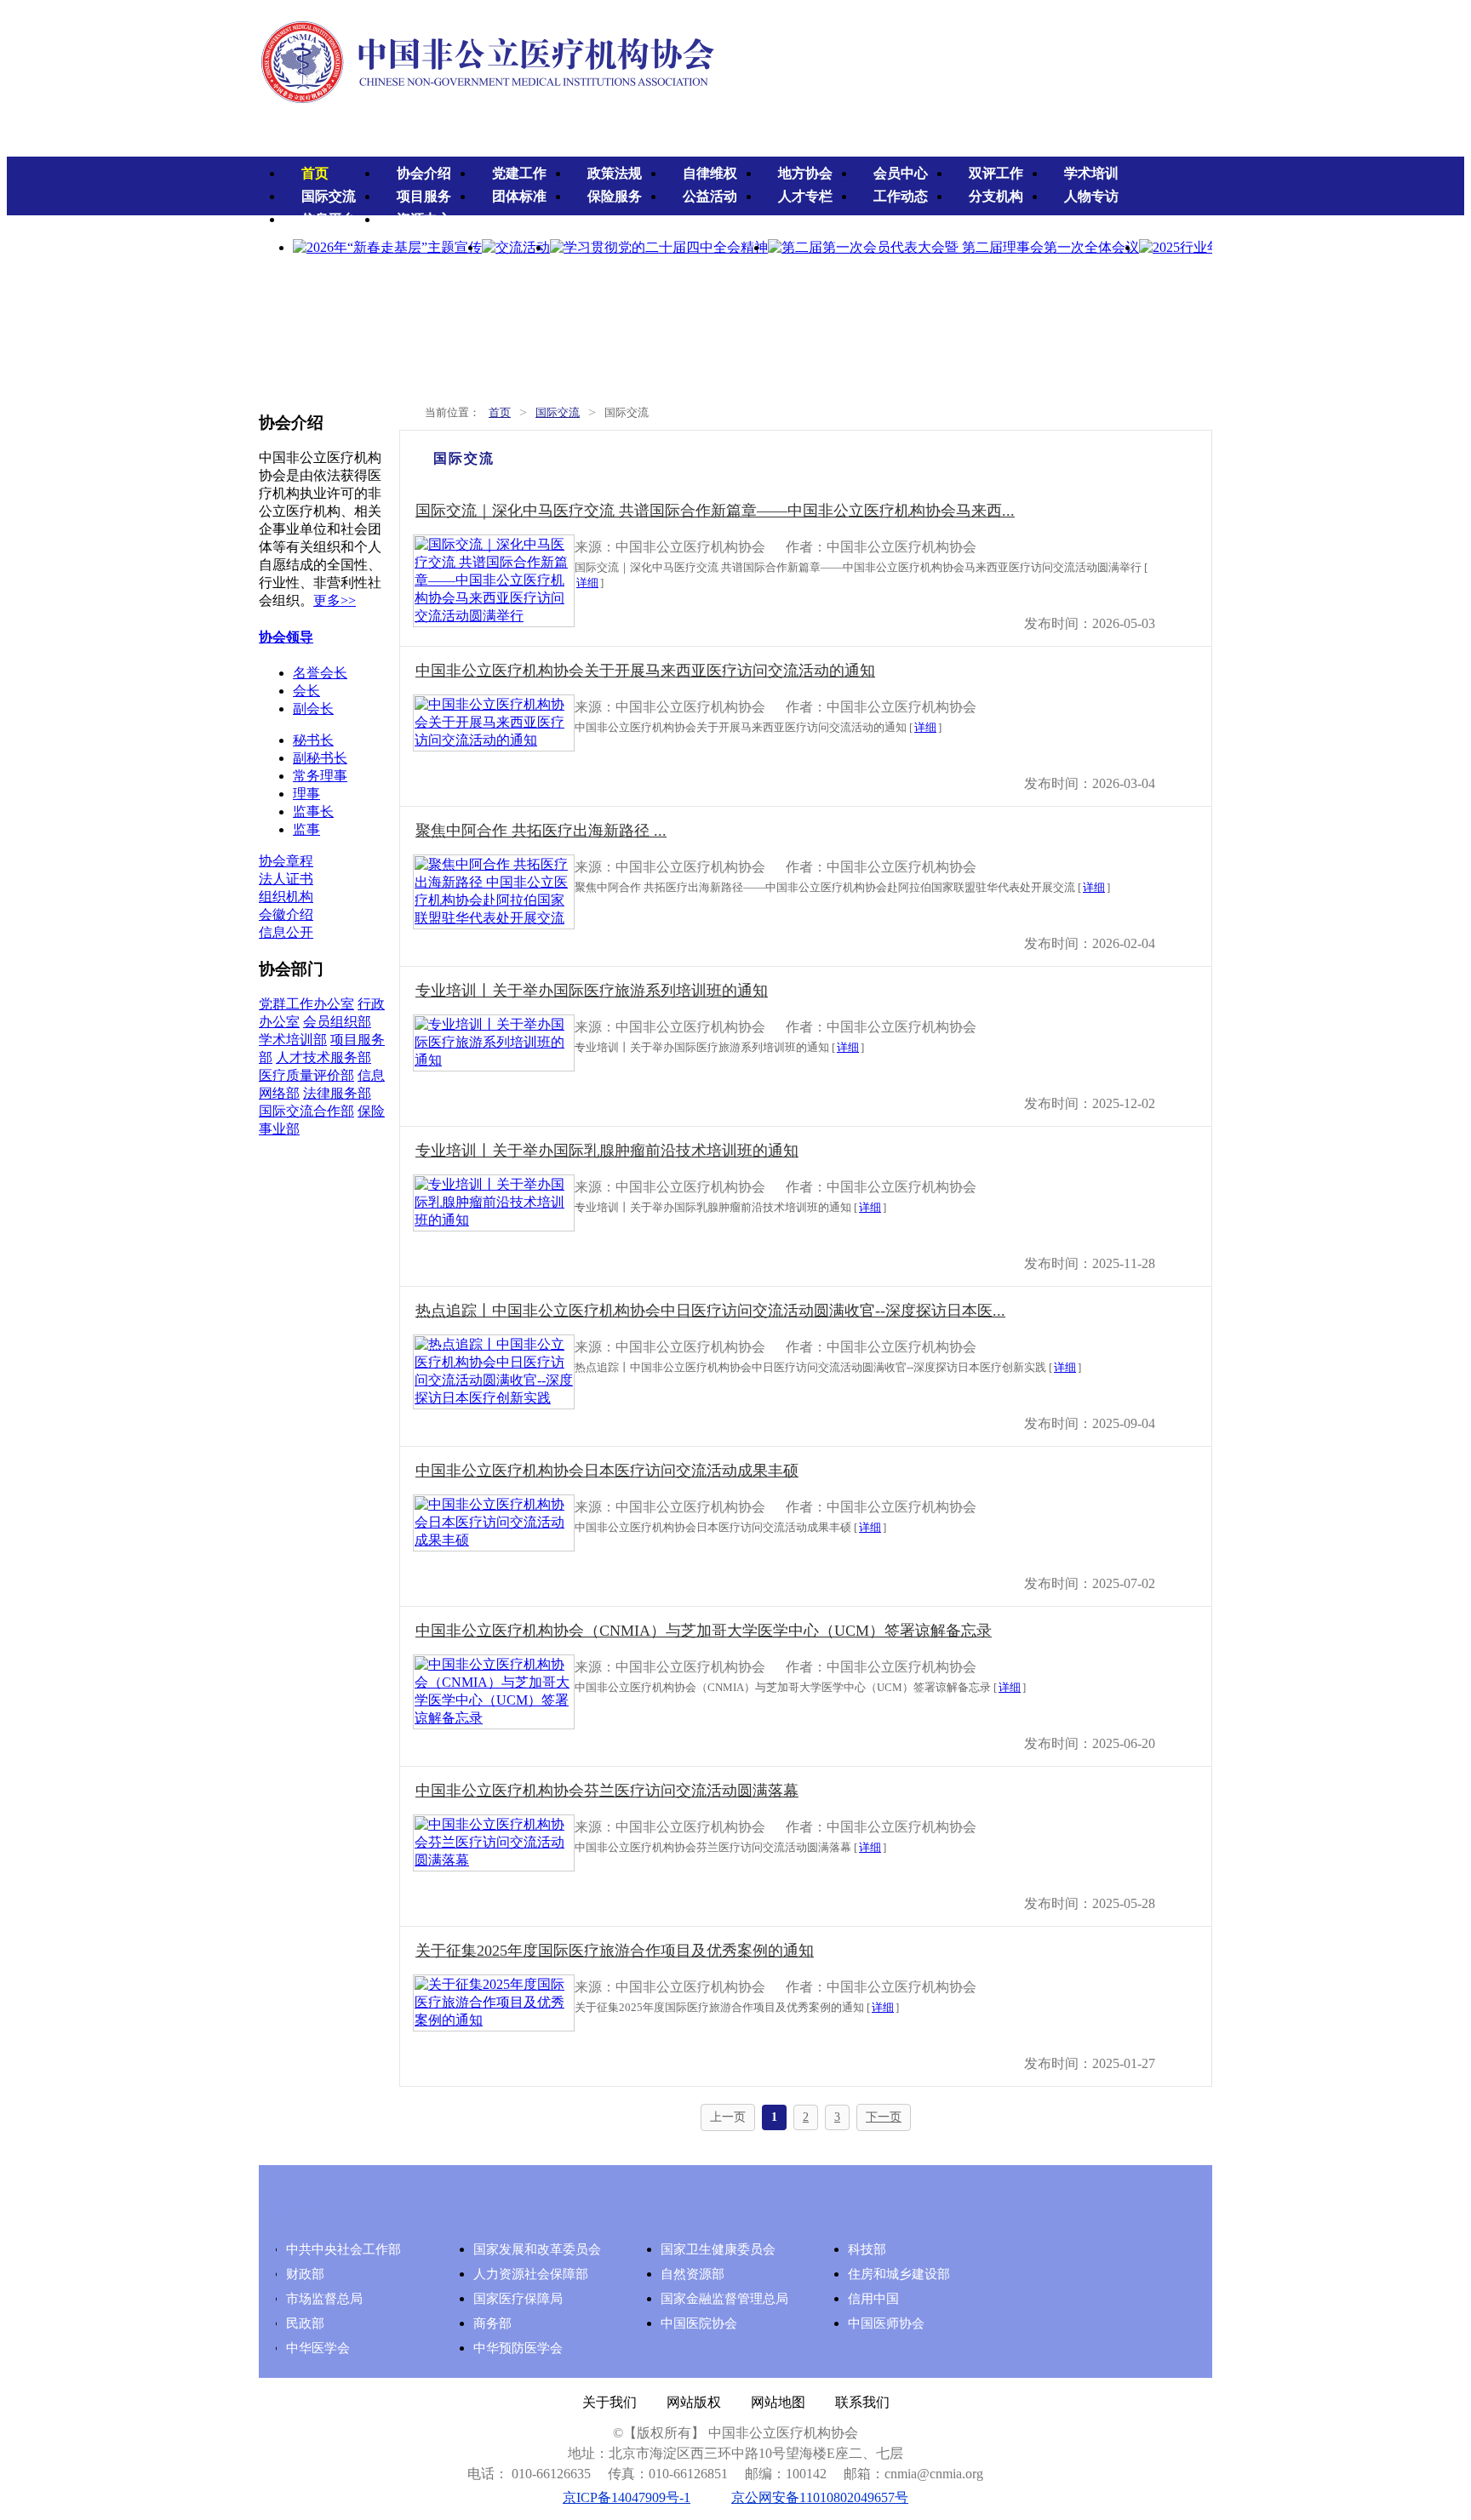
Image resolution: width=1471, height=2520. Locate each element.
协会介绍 (424, 173)
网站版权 (694, 2402)
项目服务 (424, 196)
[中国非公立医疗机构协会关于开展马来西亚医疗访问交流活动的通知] (494, 740)
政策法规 (615, 173)
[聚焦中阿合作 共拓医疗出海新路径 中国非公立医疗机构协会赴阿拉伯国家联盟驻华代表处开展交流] (494, 918)
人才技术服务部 (323, 1057)
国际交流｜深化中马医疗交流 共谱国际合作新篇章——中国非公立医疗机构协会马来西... (715, 511)
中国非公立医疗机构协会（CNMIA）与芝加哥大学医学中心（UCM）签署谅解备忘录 (704, 1631)
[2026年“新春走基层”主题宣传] (387, 247)
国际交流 (329, 196)
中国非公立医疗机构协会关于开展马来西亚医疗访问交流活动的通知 (645, 671)
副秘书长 (320, 758)
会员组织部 (337, 1022)
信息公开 (286, 932)
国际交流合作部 (306, 1111)
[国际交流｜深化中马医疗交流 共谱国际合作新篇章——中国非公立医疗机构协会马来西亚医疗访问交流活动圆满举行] (494, 616)
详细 (587, 583)
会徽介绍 (286, 914)
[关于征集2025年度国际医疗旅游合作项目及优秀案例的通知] (494, 2020)
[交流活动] (516, 247)
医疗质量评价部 (306, 1075)
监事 (306, 829)
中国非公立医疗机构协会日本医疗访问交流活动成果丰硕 (607, 1471)
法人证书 (286, 879)
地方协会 (805, 173)
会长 (306, 691)
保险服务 (615, 196)
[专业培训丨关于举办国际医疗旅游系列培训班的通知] (494, 1060)
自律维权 (710, 173)
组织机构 (286, 897)
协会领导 (286, 637)
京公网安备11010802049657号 (820, 2497)
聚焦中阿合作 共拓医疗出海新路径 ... (541, 831)
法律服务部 (337, 1093)
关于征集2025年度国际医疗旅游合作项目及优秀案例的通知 (615, 1951)
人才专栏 (805, 196)
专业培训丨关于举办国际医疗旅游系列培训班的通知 (592, 991)
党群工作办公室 (306, 1004)
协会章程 (286, 861)
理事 (306, 794)
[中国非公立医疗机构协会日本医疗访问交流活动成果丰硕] (494, 1540)
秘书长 (313, 740)
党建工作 (519, 173)
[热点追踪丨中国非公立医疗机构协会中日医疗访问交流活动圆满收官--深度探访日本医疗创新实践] (494, 1398)
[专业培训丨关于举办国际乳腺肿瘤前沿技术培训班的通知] (494, 1220)
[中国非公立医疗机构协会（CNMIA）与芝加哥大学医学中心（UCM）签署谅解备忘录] (494, 1718)
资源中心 (424, 219)
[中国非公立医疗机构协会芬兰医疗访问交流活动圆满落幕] (494, 1860)
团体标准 (519, 196)
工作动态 (901, 196)
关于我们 (610, 2402)
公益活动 (710, 196)
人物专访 (1091, 196)
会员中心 (901, 173)
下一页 (884, 2117)
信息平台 (329, 219)
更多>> (335, 600)
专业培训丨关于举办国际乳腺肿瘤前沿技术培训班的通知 (607, 1151)
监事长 (313, 811)
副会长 (313, 709)
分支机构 (996, 196)
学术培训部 (293, 1040)
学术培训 (1091, 173)
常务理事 (320, 776)
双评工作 (996, 173)
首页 (315, 173)
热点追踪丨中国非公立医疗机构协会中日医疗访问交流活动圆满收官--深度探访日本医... (710, 1311)
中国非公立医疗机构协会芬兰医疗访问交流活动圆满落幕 (607, 1791)
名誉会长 (320, 673)
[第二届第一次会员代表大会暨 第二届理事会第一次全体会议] (953, 247)
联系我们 (862, 2402)
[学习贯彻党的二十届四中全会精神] (659, 247)
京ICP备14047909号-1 (627, 2497)
